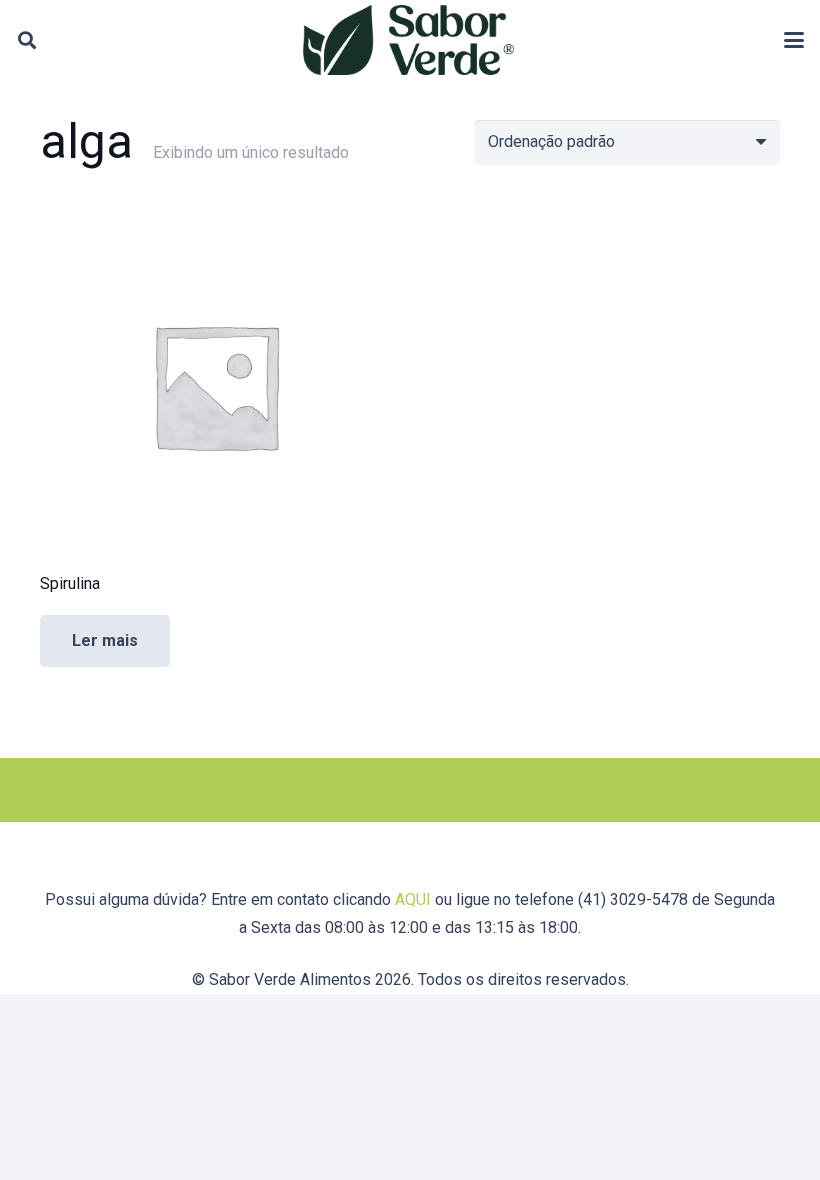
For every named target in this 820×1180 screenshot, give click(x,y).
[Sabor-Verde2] (408, 40)
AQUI (413, 899)
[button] (27, 40)
